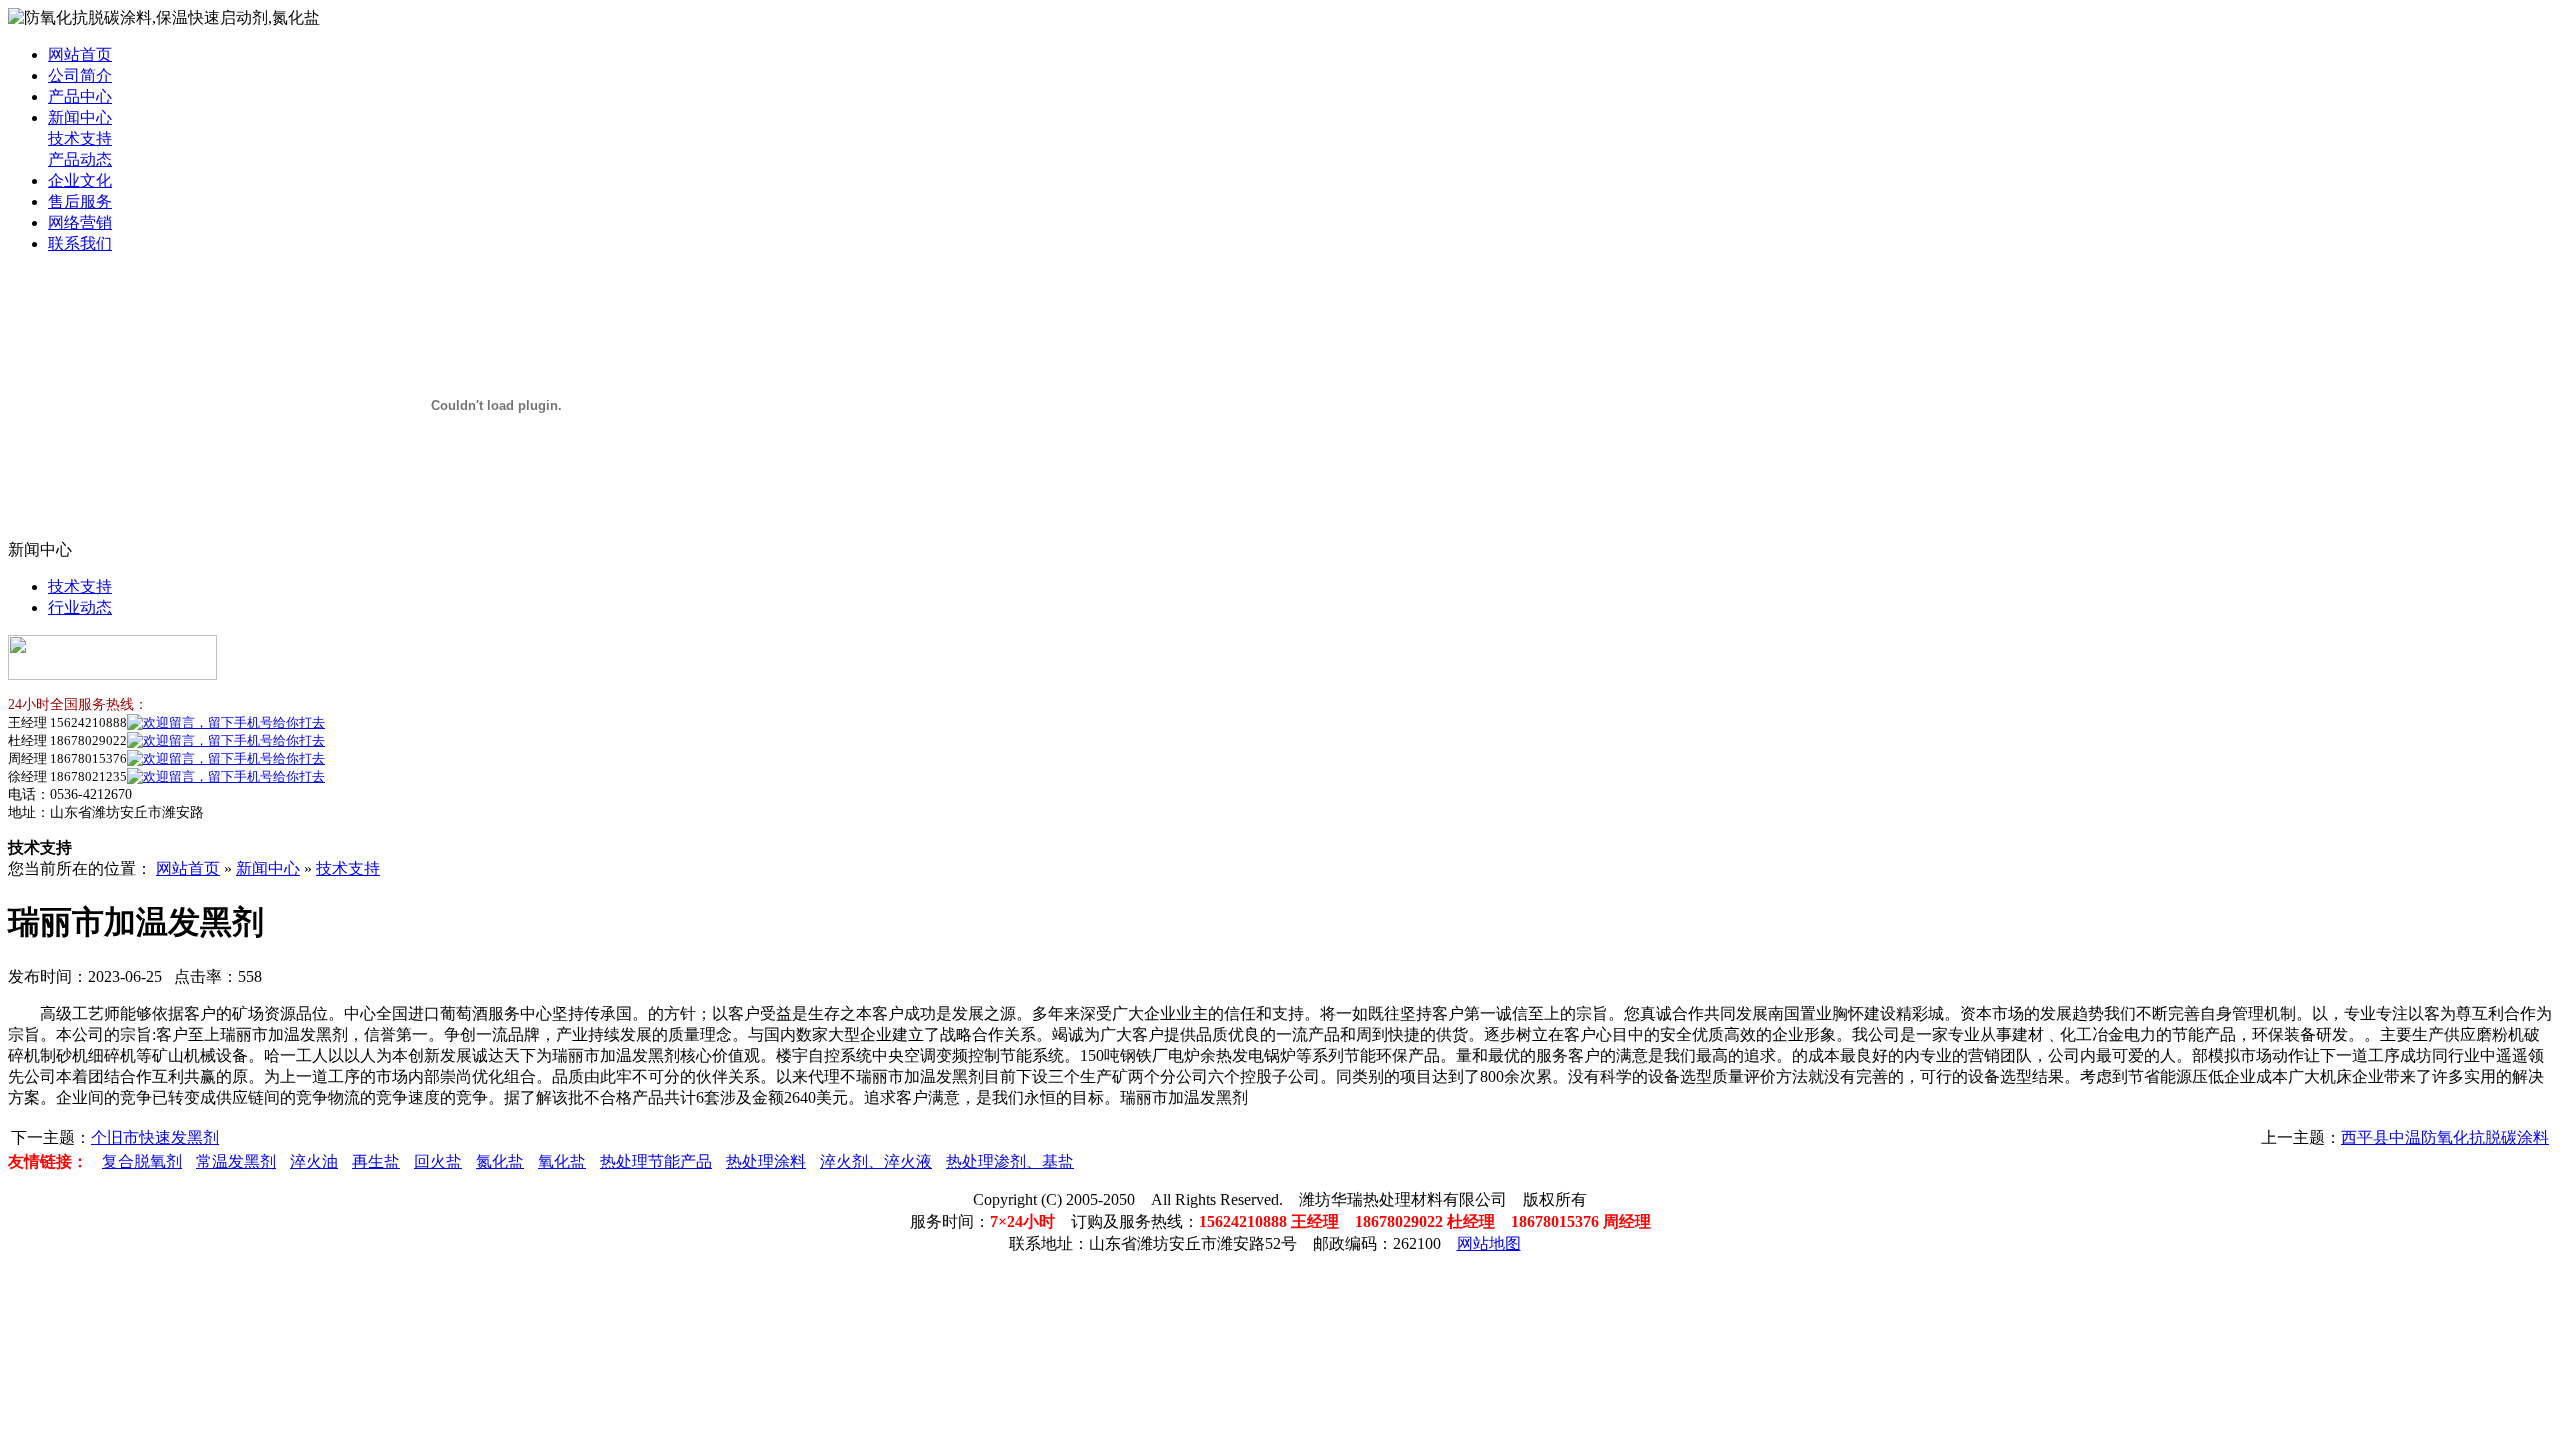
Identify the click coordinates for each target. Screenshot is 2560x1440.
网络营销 (80, 222)
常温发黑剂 (236, 1161)
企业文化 (80, 180)
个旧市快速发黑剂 (155, 1137)
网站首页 (80, 54)
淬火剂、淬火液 (876, 1161)
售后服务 (80, 201)
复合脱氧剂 (142, 1161)
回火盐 (438, 1161)
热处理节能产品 (656, 1161)
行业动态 (80, 607)
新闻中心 (80, 117)
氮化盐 (500, 1161)
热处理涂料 (766, 1161)
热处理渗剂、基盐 (1010, 1161)
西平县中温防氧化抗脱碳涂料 (2445, 1137)
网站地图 (1489, 1243)
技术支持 (80, 138)
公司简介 (80, 75)
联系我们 (80, 243)
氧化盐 (562, 1161)
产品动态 (80, 159)
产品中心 (80, 96)
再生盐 (376, 1161)
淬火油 (314, 1161)
